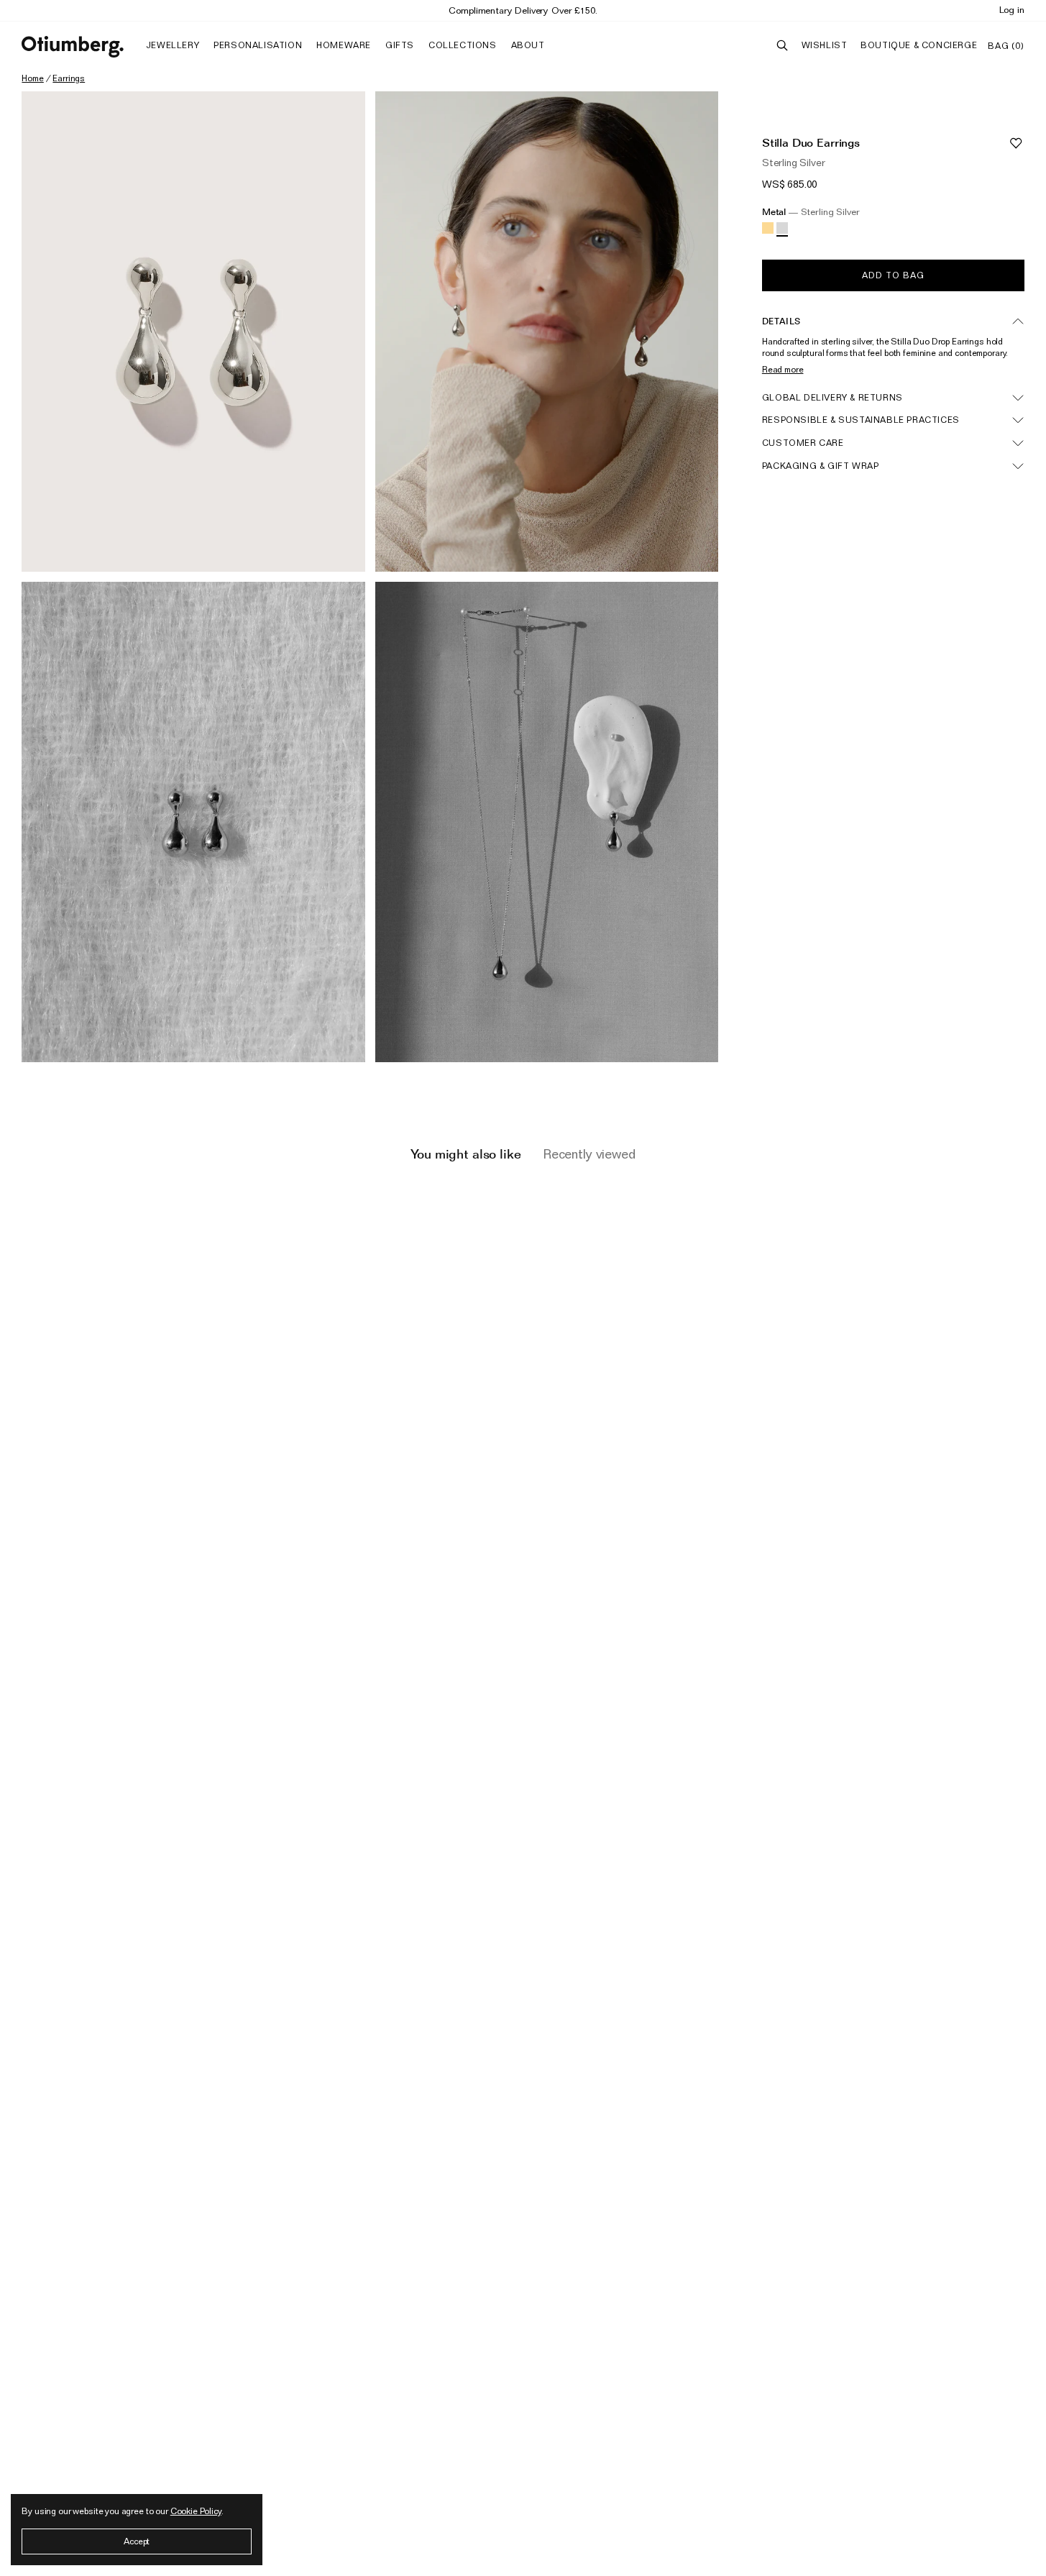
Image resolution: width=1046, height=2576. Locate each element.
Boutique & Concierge (919, 45)
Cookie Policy (196, 2511)
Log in (1012, 9)
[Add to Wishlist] (1016, 143)
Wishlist (825, 45)
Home (32, 78)
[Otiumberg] (73, 47)
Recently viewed (589, 1154)
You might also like (465, 1154)
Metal (811, 212)
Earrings (69, 78)
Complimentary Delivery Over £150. (523, 10)
